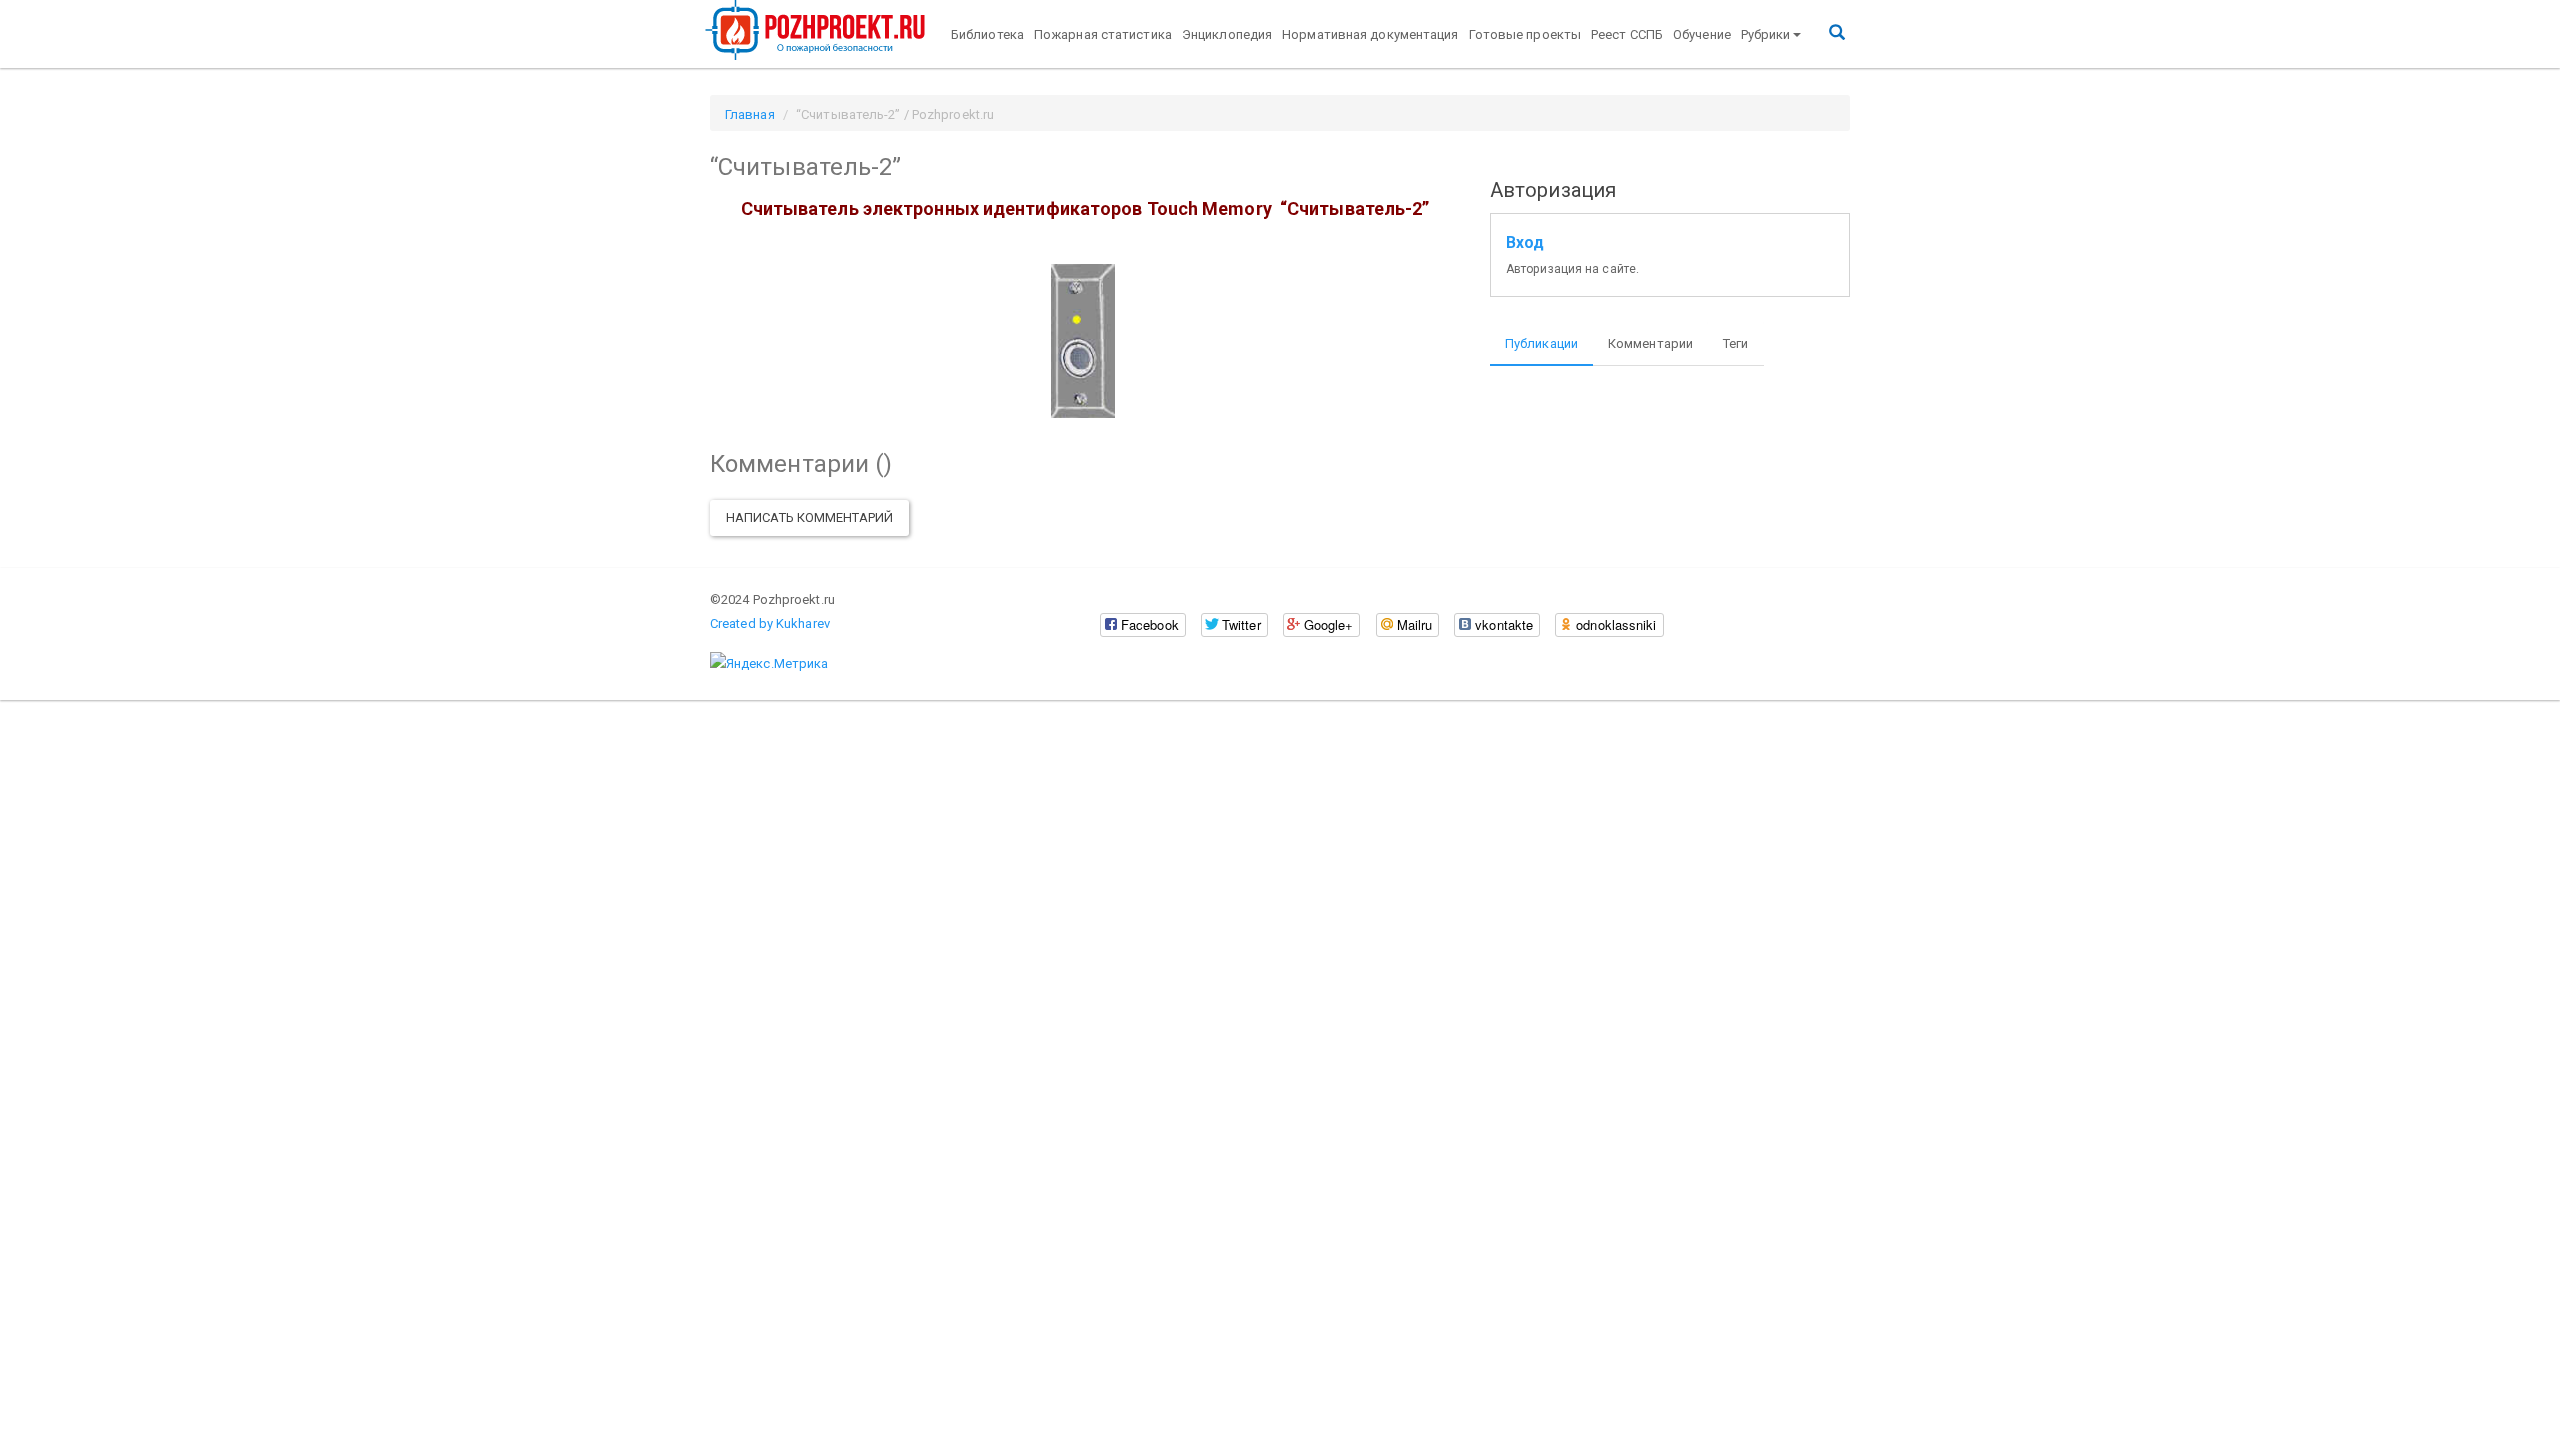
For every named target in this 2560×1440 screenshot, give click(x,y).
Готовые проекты (1525, 34)
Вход (1525, 243)
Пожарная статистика (1103, 34)
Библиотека (987, 34)
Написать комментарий (809, 517)
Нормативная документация (1370, 34)
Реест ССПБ (1627, 34)
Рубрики (1766, 34)
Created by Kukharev (770, 623)
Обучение (1702, 34)
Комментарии (1650, 343)
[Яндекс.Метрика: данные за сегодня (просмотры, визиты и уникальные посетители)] (769, 664)
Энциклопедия (1227, 34)
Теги (1735, 343)
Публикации (1541, 343)
